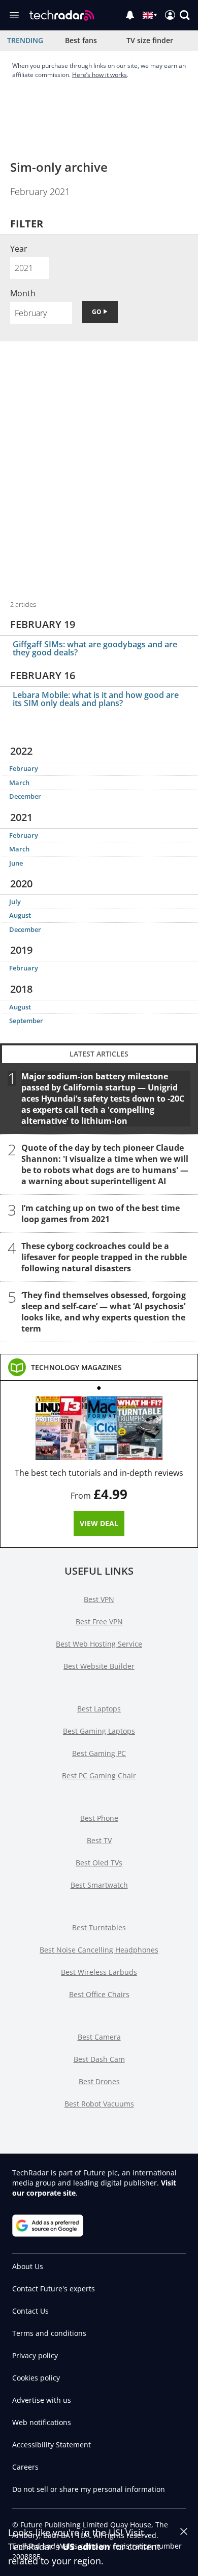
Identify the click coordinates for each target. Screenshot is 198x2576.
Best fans (81, 40)
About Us (28, 2266)
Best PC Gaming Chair (99, 1775)
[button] (185, 15)
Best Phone (99, 1818)
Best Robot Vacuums (99, 2104)
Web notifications (42, 2422)
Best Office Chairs (99, 1994)
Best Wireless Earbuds (99, 1972)
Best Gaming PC (99, 1753)
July (15, 902)
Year (19, 249)
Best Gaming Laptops (99, 1731)
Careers (25, 2467)
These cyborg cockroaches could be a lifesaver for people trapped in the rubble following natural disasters (104, 1257)
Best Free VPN (99, 1622)
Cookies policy (36, 2378)
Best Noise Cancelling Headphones (99, 1950)
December (25, 796)
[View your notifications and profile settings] (130, 15)
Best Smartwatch (99, 1885)
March (19, 783)
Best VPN (99, 1599)
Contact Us (30, 2311)
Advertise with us (42, 2400)
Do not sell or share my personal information (89, 2489)
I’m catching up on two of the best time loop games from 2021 (101, 1213)
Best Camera (99, 2037)
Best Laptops (99, 1709)
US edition (86, 2547)
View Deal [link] (99, 1523)
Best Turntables (99, 1927)
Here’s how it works (100, 75)
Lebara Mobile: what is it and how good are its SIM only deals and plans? (96, 699)
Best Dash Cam (99, 2059)
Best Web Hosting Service (99, 1644)
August (20, 915)
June (16, 863)
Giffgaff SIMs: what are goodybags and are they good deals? (95, 648)
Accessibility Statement (52, 2445)
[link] (76, 1368)
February (24, 768)
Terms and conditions (49, 2333)
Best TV (99, 1840)
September (26, 1021)
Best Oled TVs (99, 1863)
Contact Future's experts (54, 2289)
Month (23, 293)
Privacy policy (35, 2355)
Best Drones (99, 2081)
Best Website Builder (99, 1666)
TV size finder (150, 40)
